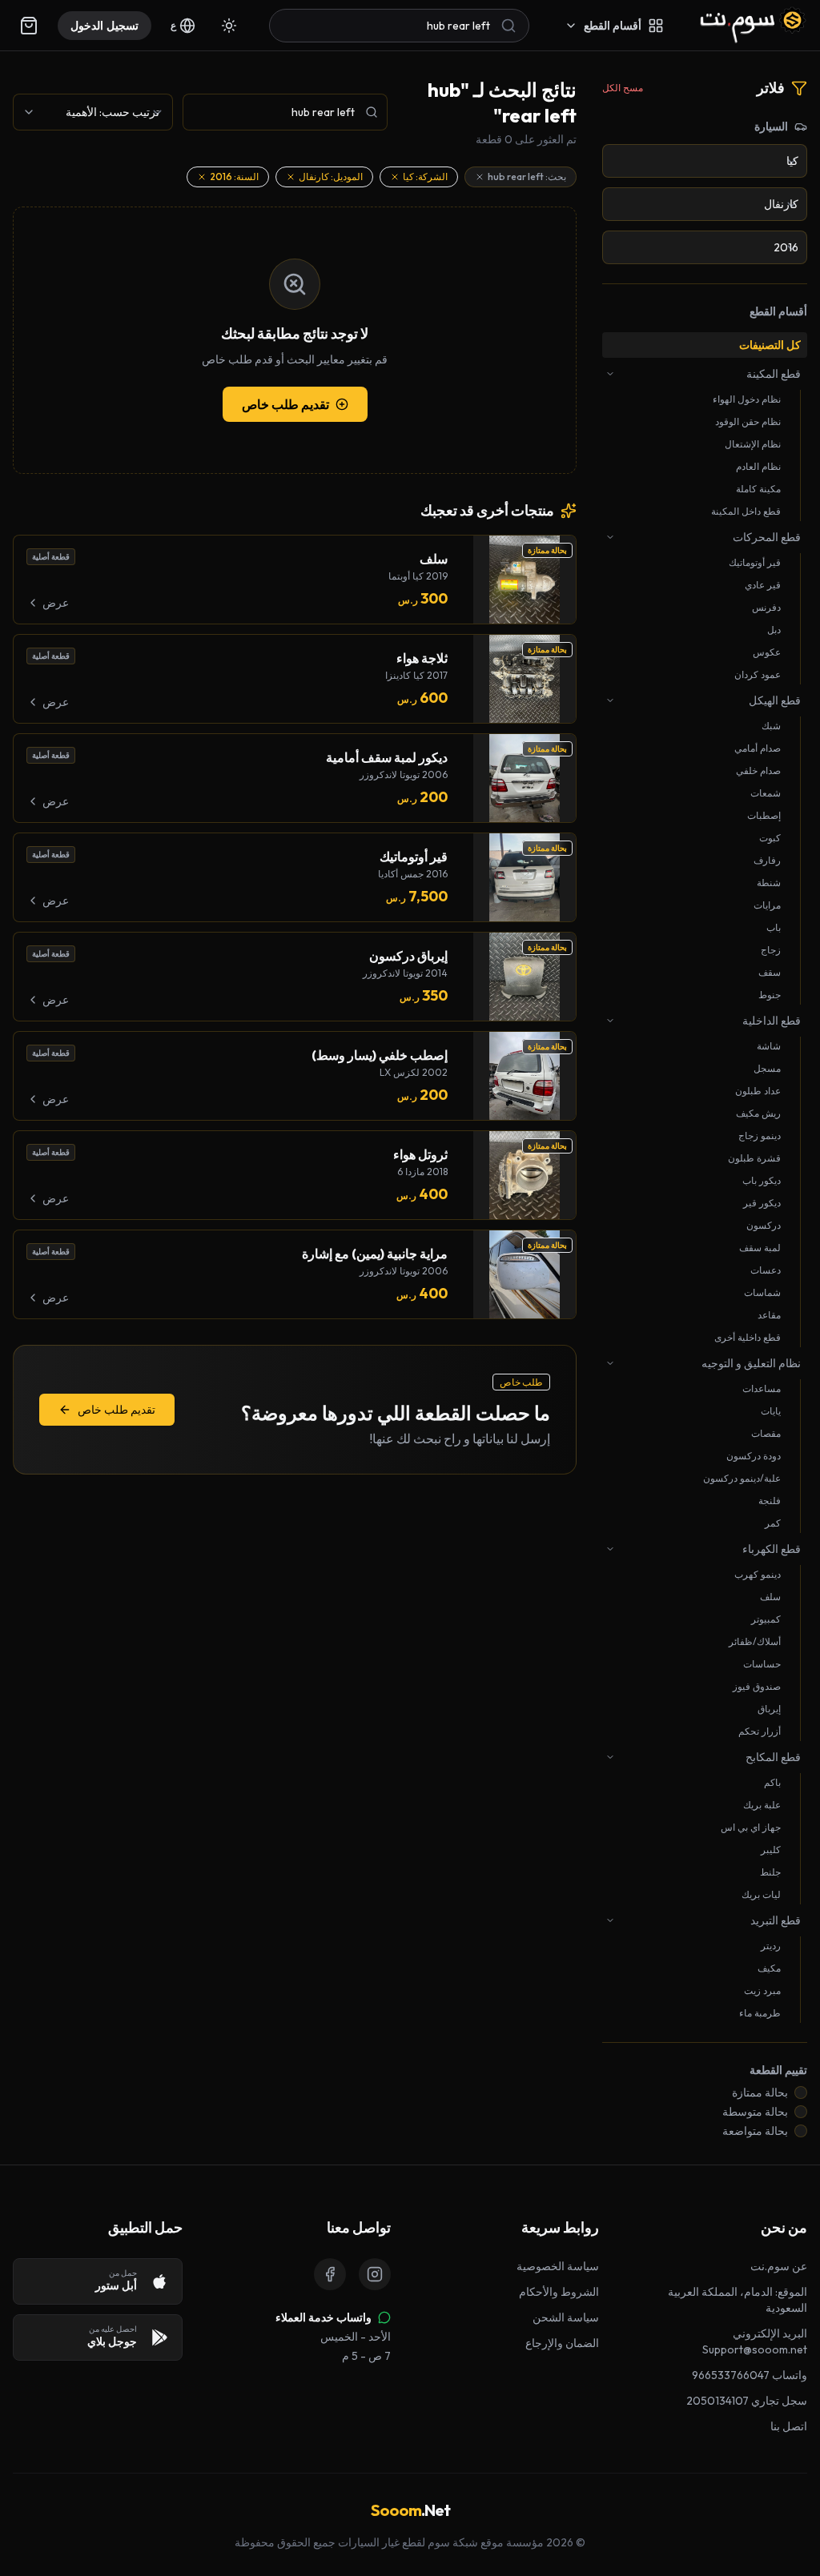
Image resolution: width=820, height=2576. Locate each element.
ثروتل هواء (420, 1154)
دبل (774, 630)
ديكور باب (762, 1180)
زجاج (771, 950)
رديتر (771, 1946)
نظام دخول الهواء (747, 399)
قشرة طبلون (754, 1158)
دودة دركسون (754, 1456)
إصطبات (764, 815)
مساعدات (762, 1388)
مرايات (767, 905)
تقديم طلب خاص (285, 404)
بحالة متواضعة (755, 2131)
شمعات (766, 793)
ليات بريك (761, 1894)
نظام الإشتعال (753, 444)
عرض (56, 603)
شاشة (769, 1046)
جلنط (770, 1872)
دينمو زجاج (760, 1136)
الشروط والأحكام (559, 2292)
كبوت (770, 838)
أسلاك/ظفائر (755, 1641)
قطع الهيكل (775, 700)
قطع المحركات (767, 537)
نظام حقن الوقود (748, 421)
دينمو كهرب (758, 1574)
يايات (771, 1411)
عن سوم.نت (779, 2266)
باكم (772, 1782)
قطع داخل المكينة (746, 511)
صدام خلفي (758, 770)
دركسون (764, 1225)
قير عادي (763, 585)
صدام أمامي (758, 748)
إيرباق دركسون (408, 956)
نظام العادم (758, 466)
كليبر (771, 1850)
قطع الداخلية (772, 1021)
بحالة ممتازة (760, 2092)
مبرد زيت (762, 1990)
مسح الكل (623, 88)
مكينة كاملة (758, 489)
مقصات (766, 1433)
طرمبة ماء (760, 2013)
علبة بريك (762, 1805)
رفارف (767, 860)
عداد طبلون (758, 1091)
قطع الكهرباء (772, 1549)
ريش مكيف (758, 1113)
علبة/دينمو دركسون (742, 1478)
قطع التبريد (776, 1920)
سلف (770, 1597)
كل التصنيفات (770, 345)
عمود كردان (758, 674)
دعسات (766, 1270)
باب (774, 927)
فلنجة (770, 1501)
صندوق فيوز (757, 1686)
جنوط (770, 995)
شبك (771, 726)
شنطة (769, 883)
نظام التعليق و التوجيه (751, 1363)
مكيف (769, 1968)
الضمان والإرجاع (562, 2343)
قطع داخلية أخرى (748, 1337)
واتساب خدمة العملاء (324, 2317)
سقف (770, 972)
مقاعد (769, 1315)
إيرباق (769, 1709)
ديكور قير (762, 1203)
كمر (773, 1523)
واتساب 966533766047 (750, 2375)
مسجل (767, 1068)
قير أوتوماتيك (755, 562)
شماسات (762, 1292)
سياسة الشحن (566, 2317)
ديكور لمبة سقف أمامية (387, 757)
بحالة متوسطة (755, 2112)
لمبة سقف (760, 1248)
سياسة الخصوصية (558, 2266)
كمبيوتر (766, 1619)
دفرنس (766, 607)
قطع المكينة (774, 374)
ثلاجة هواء (422, 658)
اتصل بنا (789, 2426)
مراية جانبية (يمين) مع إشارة (375, 1254)
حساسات (762, 1664)
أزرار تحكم (760, 1731)
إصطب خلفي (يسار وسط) (380, 1055)
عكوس (767, 652)
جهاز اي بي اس (751, 1827)
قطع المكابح (773, 1757)
